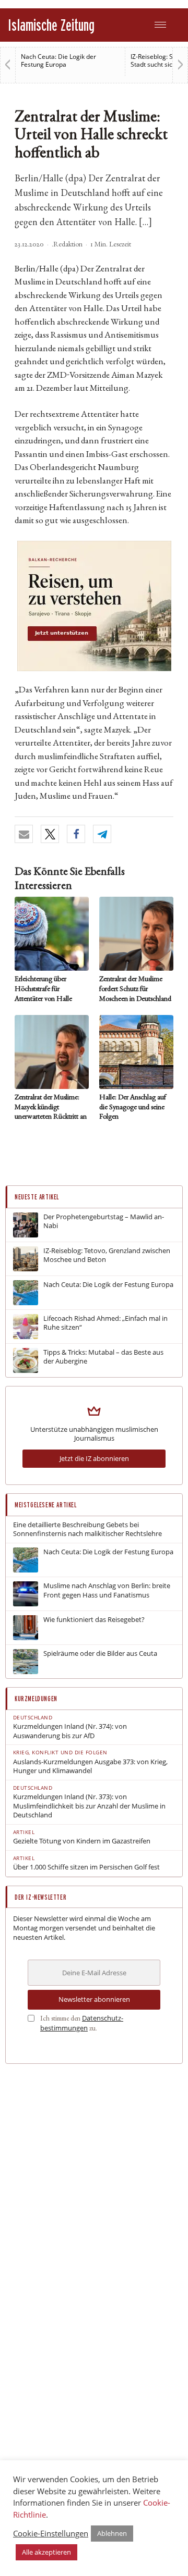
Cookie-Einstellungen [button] (51, 2533)
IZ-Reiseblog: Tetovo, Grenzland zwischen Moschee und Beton (107, 1255)
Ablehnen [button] (112, 2533)
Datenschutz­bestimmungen (82, 2023)
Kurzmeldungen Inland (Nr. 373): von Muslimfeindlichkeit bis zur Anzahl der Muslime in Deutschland (89, 1806)
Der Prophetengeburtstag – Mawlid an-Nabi (104, 1222)
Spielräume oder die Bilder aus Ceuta (100, 1654)
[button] (24, 834)
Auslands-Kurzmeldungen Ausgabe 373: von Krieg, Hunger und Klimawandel (90, 1767)
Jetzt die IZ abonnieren (94, 1458)
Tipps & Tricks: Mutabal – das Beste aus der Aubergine (103, 1357)
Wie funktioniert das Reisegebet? (94, 1620)
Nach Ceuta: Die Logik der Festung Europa (58, 60)
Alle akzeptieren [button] (46, 2552)
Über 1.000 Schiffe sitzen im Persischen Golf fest (86, 1867)
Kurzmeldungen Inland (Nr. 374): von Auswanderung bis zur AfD (70, 1731)
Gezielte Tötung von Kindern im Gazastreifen (82, 1841)
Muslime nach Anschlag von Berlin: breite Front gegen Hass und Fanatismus (107, 1590)
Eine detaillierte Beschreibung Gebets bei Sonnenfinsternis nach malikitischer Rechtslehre (87, 1529)
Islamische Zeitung (51, 25)
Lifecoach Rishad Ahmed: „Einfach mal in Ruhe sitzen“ (105, 1323)
